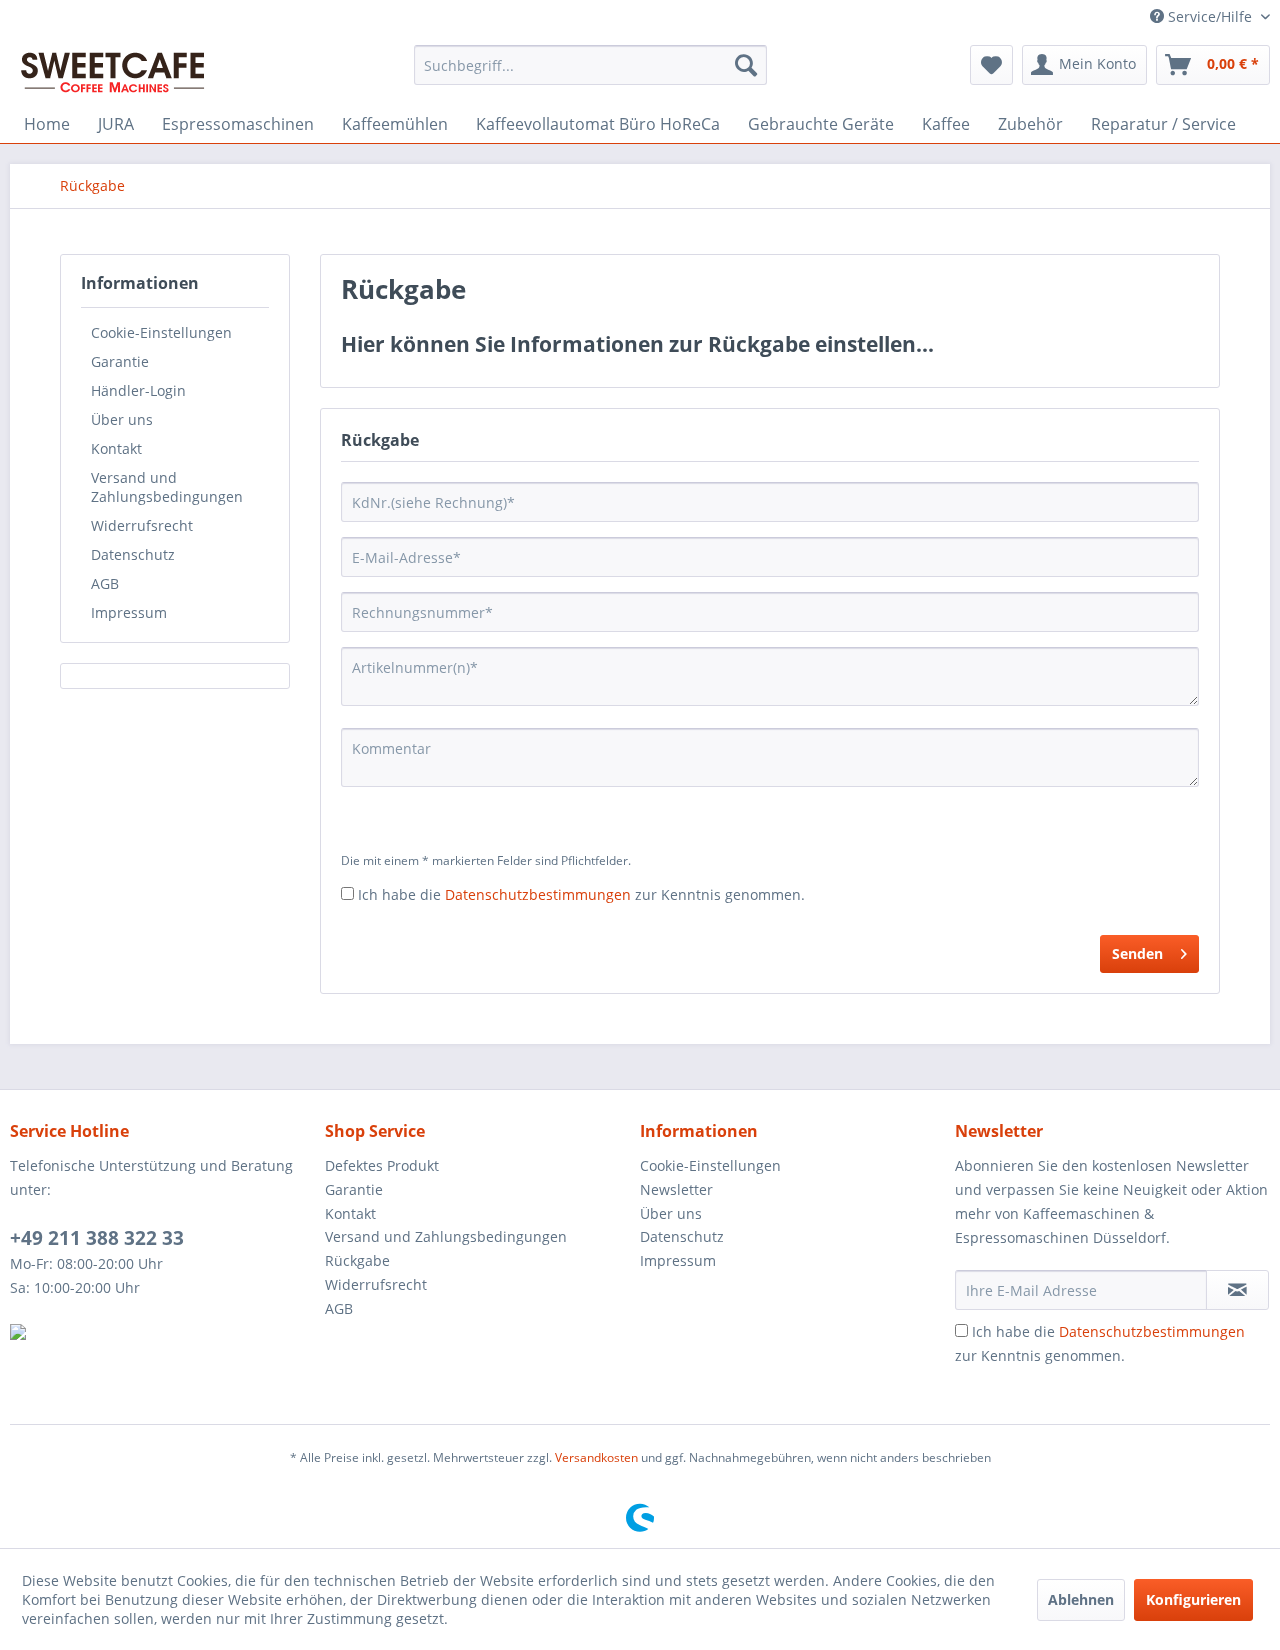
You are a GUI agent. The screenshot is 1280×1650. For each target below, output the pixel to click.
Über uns (122, 419)
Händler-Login (138, 390)
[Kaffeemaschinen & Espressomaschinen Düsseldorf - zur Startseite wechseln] (113, 70)
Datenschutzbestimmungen (538, 894)
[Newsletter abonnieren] (1237, 1290)
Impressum (129, 612)
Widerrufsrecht (142, 525)
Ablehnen (1081, 1599)
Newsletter (676, 1189)
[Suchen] (746, 65)
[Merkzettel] (991, 65)
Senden (1137, 953)
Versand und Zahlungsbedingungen (167, 487)
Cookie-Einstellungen (161, 332)
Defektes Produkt (382, 1165)
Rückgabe (357, 1260)
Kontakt (116, 448)
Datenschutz (133, 554)
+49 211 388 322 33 (97, 1238)
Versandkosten (596, 1457)
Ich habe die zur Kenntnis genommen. (581, 894)
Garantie (120, 361)
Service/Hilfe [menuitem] (1210, 16)
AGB (105, 583)
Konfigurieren (1193, 1599)
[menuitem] (590, 65)
